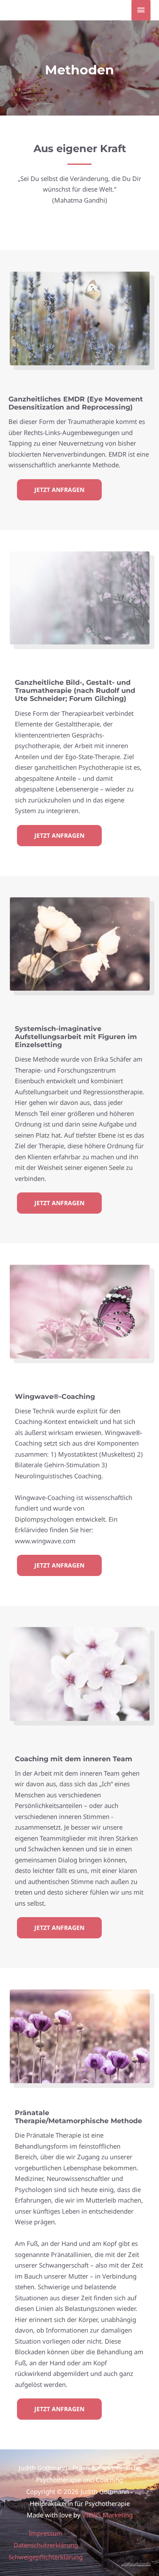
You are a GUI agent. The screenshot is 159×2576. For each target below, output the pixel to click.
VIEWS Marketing (107, 2515)
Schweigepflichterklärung (46, 2557)
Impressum (46, 2533)
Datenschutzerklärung (46, 2545)
